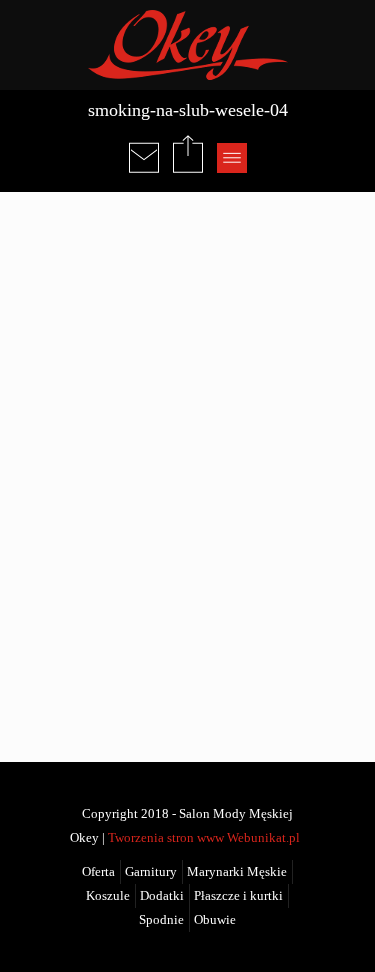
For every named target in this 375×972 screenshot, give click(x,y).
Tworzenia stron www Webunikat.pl (204, 838)
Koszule (108, 896)
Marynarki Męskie (237, 872)
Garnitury (151, 872)
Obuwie (215, 920)
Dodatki (162, 896)
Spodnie (161, 920)
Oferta (98, 872)
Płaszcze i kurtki (238, 896)
